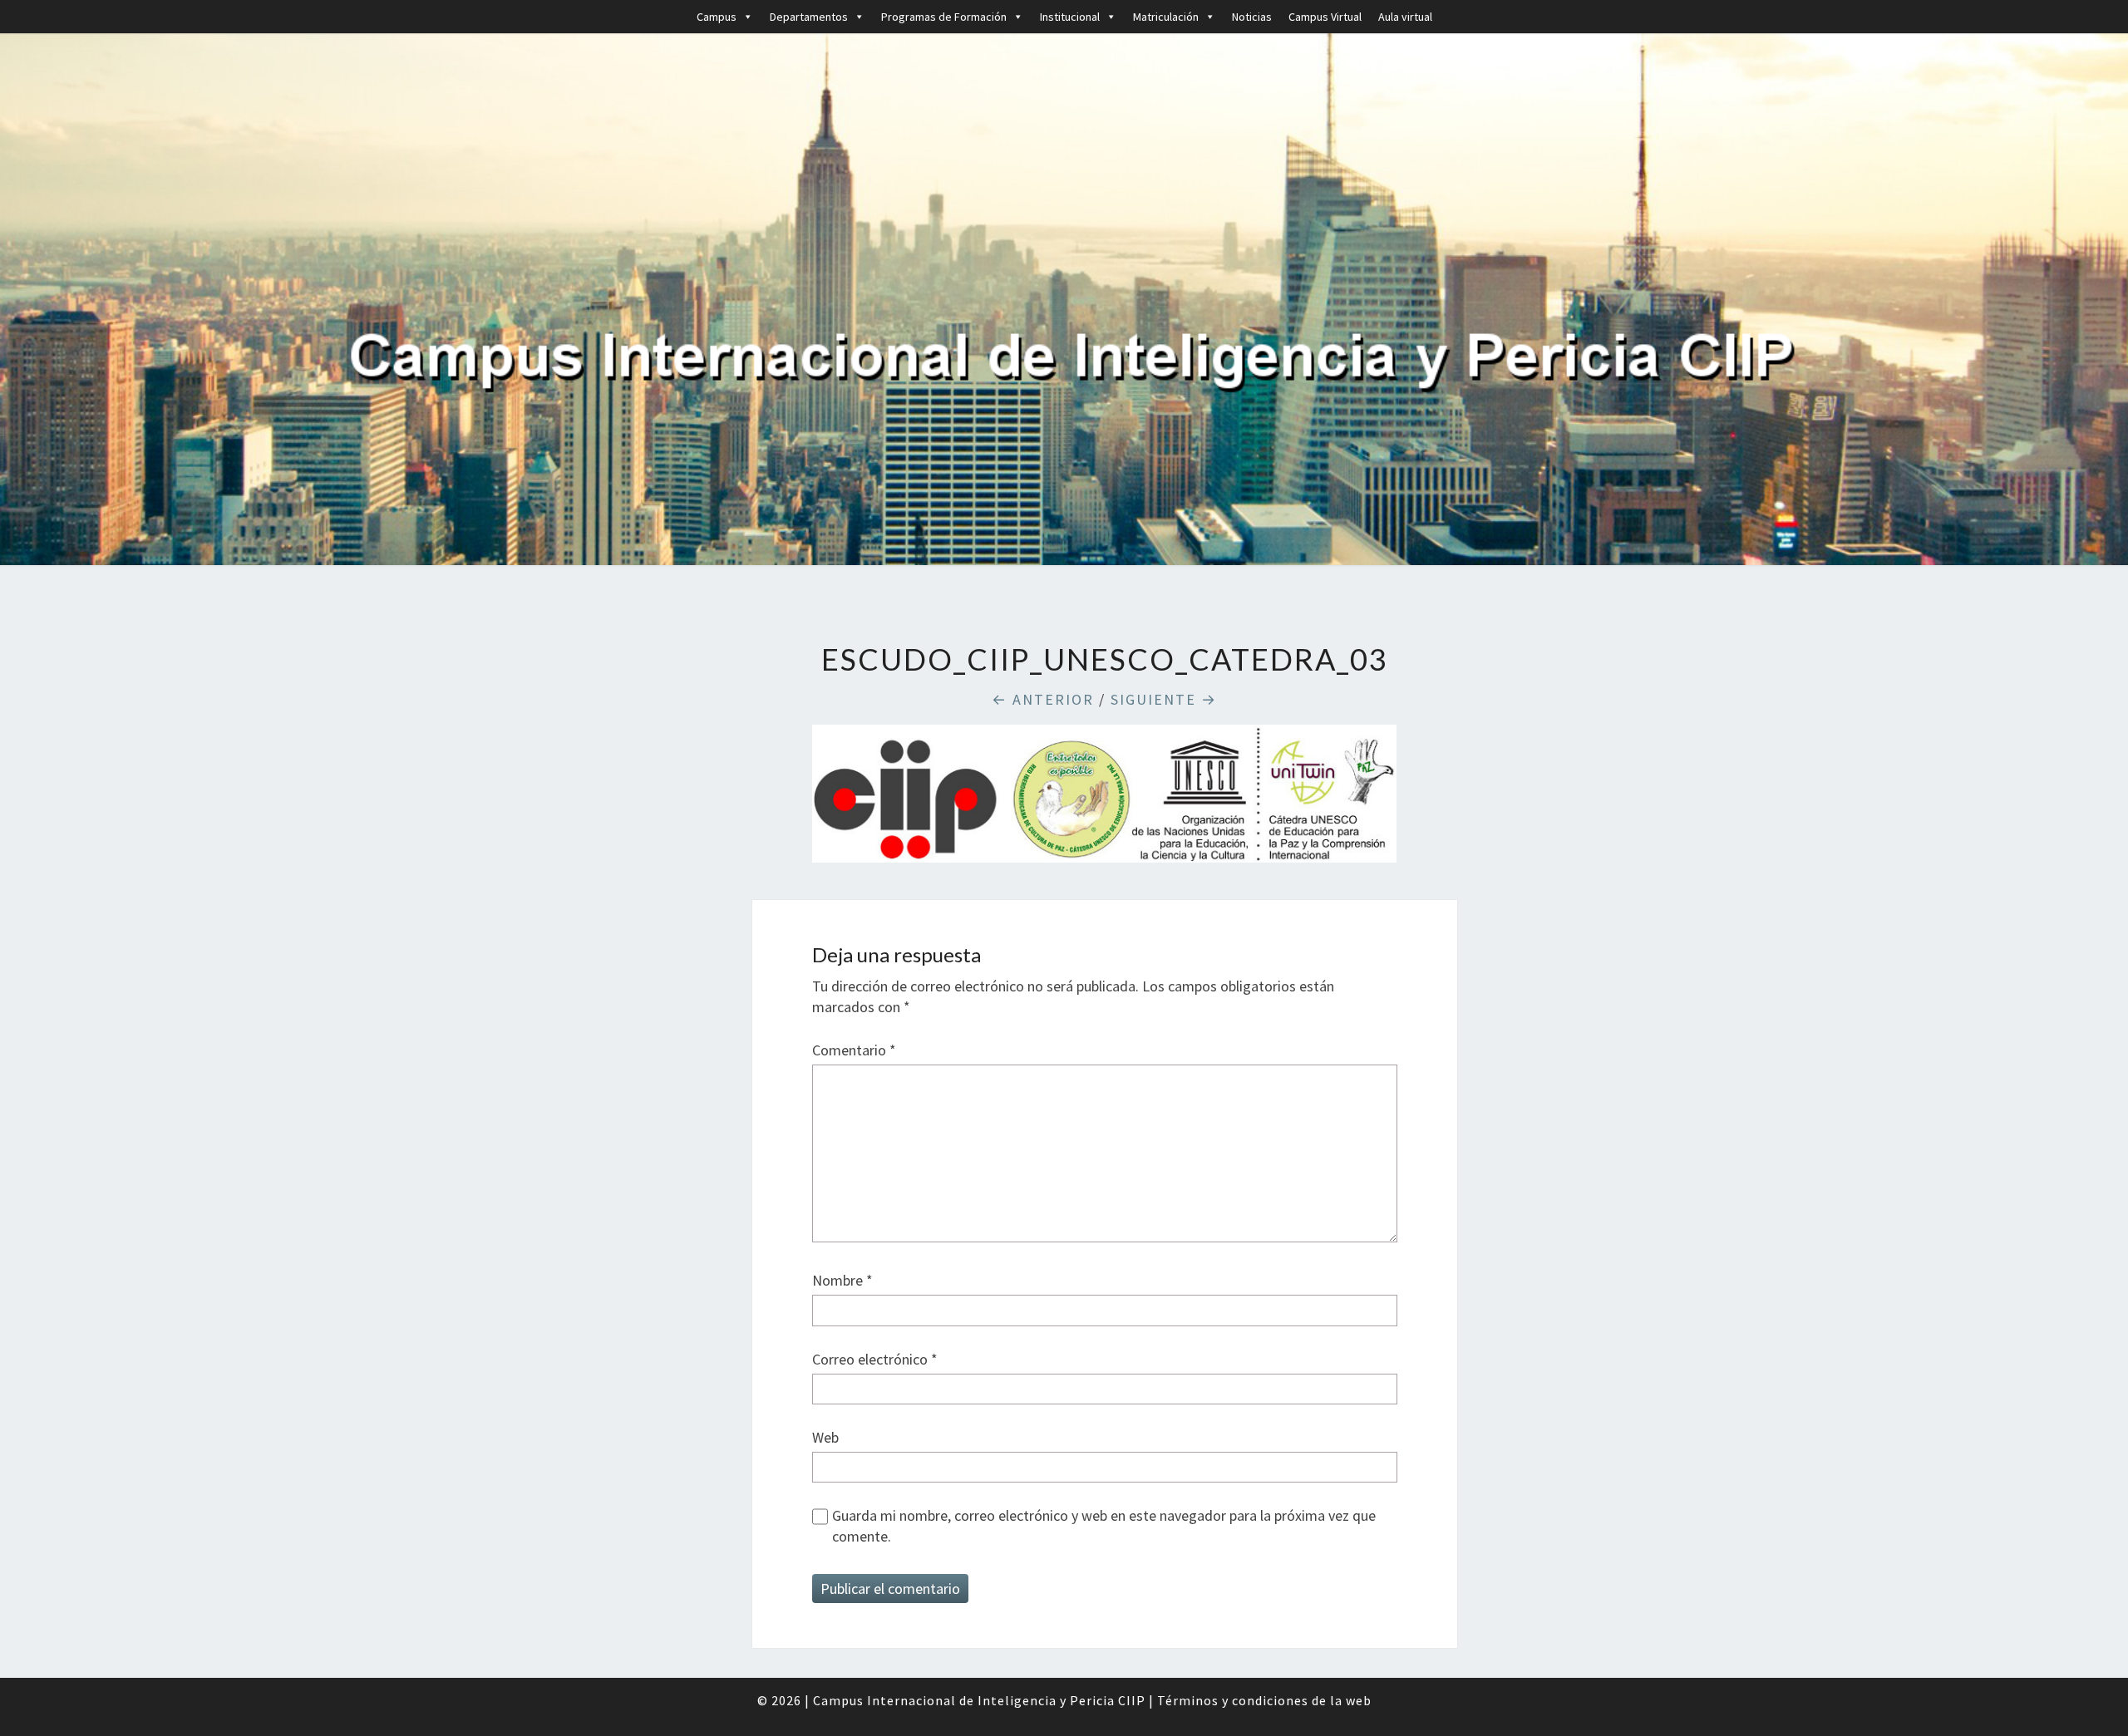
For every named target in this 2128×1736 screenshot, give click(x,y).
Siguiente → (1164, 699)
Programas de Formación (944, 17)
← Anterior (1043, 699)
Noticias (1252, 17)
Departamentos (809, 17)
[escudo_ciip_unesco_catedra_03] (1104, 800)
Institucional (1070, 17)
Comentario (854, 1050)
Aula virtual (1405, 17)
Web (825, 1437)
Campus (717, 17)
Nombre (842, 1280)
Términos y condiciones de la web (1264, 1700)
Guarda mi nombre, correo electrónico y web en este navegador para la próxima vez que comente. (1104, 1526)
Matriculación (1166, 17)
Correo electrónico (875, 1359)
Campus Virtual (1325, 17)
